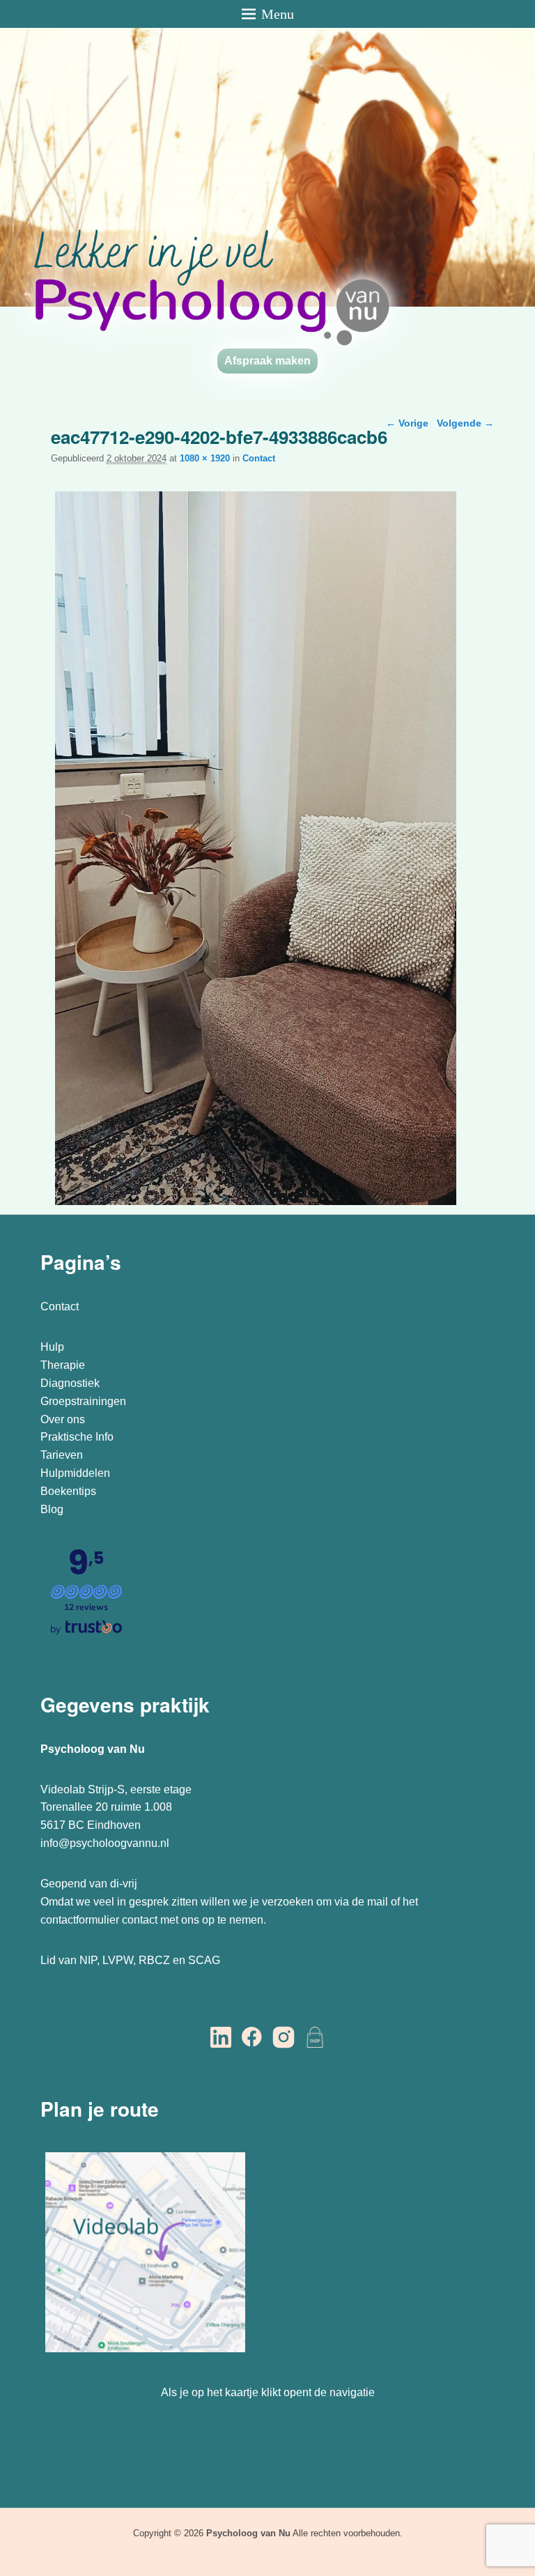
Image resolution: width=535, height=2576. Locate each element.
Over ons (63, 1419)
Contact (259, 458)
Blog (53, 1509)
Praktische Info (77, 1437)
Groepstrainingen (83, 1401)
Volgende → (465, 423)
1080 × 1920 (205, 458)
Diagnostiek (70, 1383)
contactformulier (80, 1920)
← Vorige (407, 423)
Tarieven (62, 1455)
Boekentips (68, 1491)
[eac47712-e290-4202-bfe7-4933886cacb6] (256, 1205)
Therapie (63, 1365)
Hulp (54, 1347)
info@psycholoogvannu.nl (105, 1843)
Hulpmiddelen (75, 1473)
